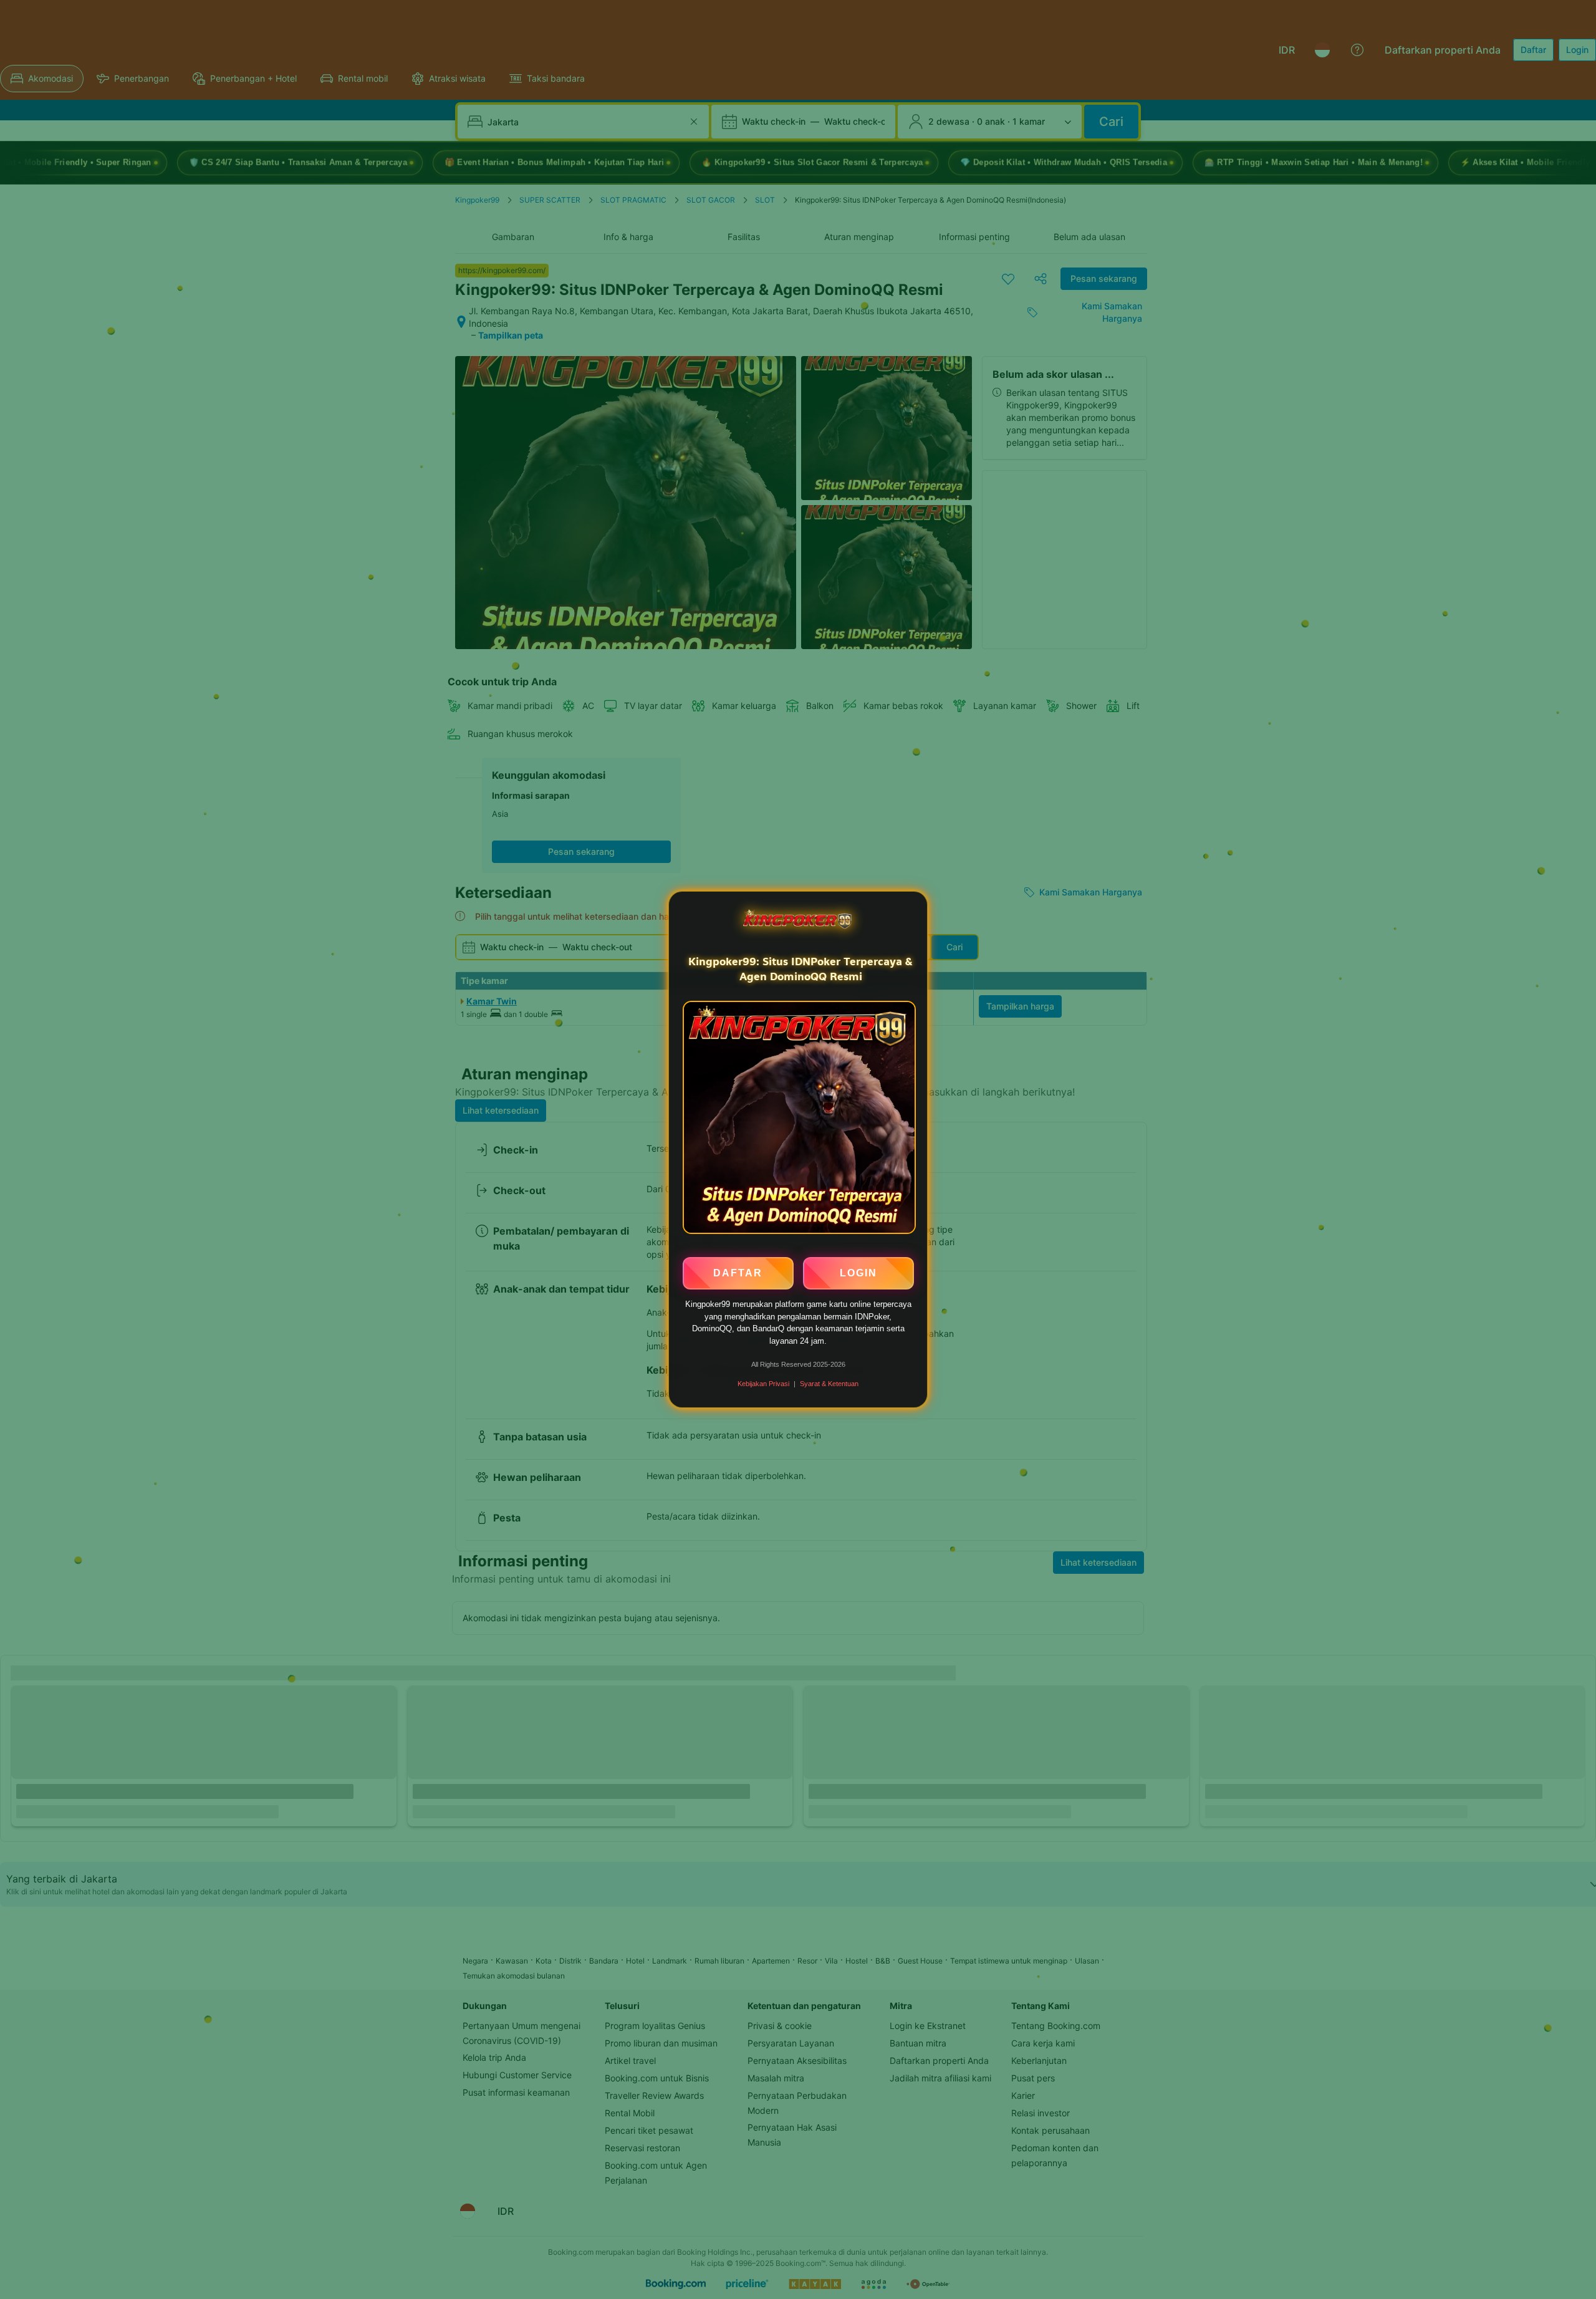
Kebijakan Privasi (763, 1384)
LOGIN (858, 1272)
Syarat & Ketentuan (829, 1384)
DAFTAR (738, 1272)
